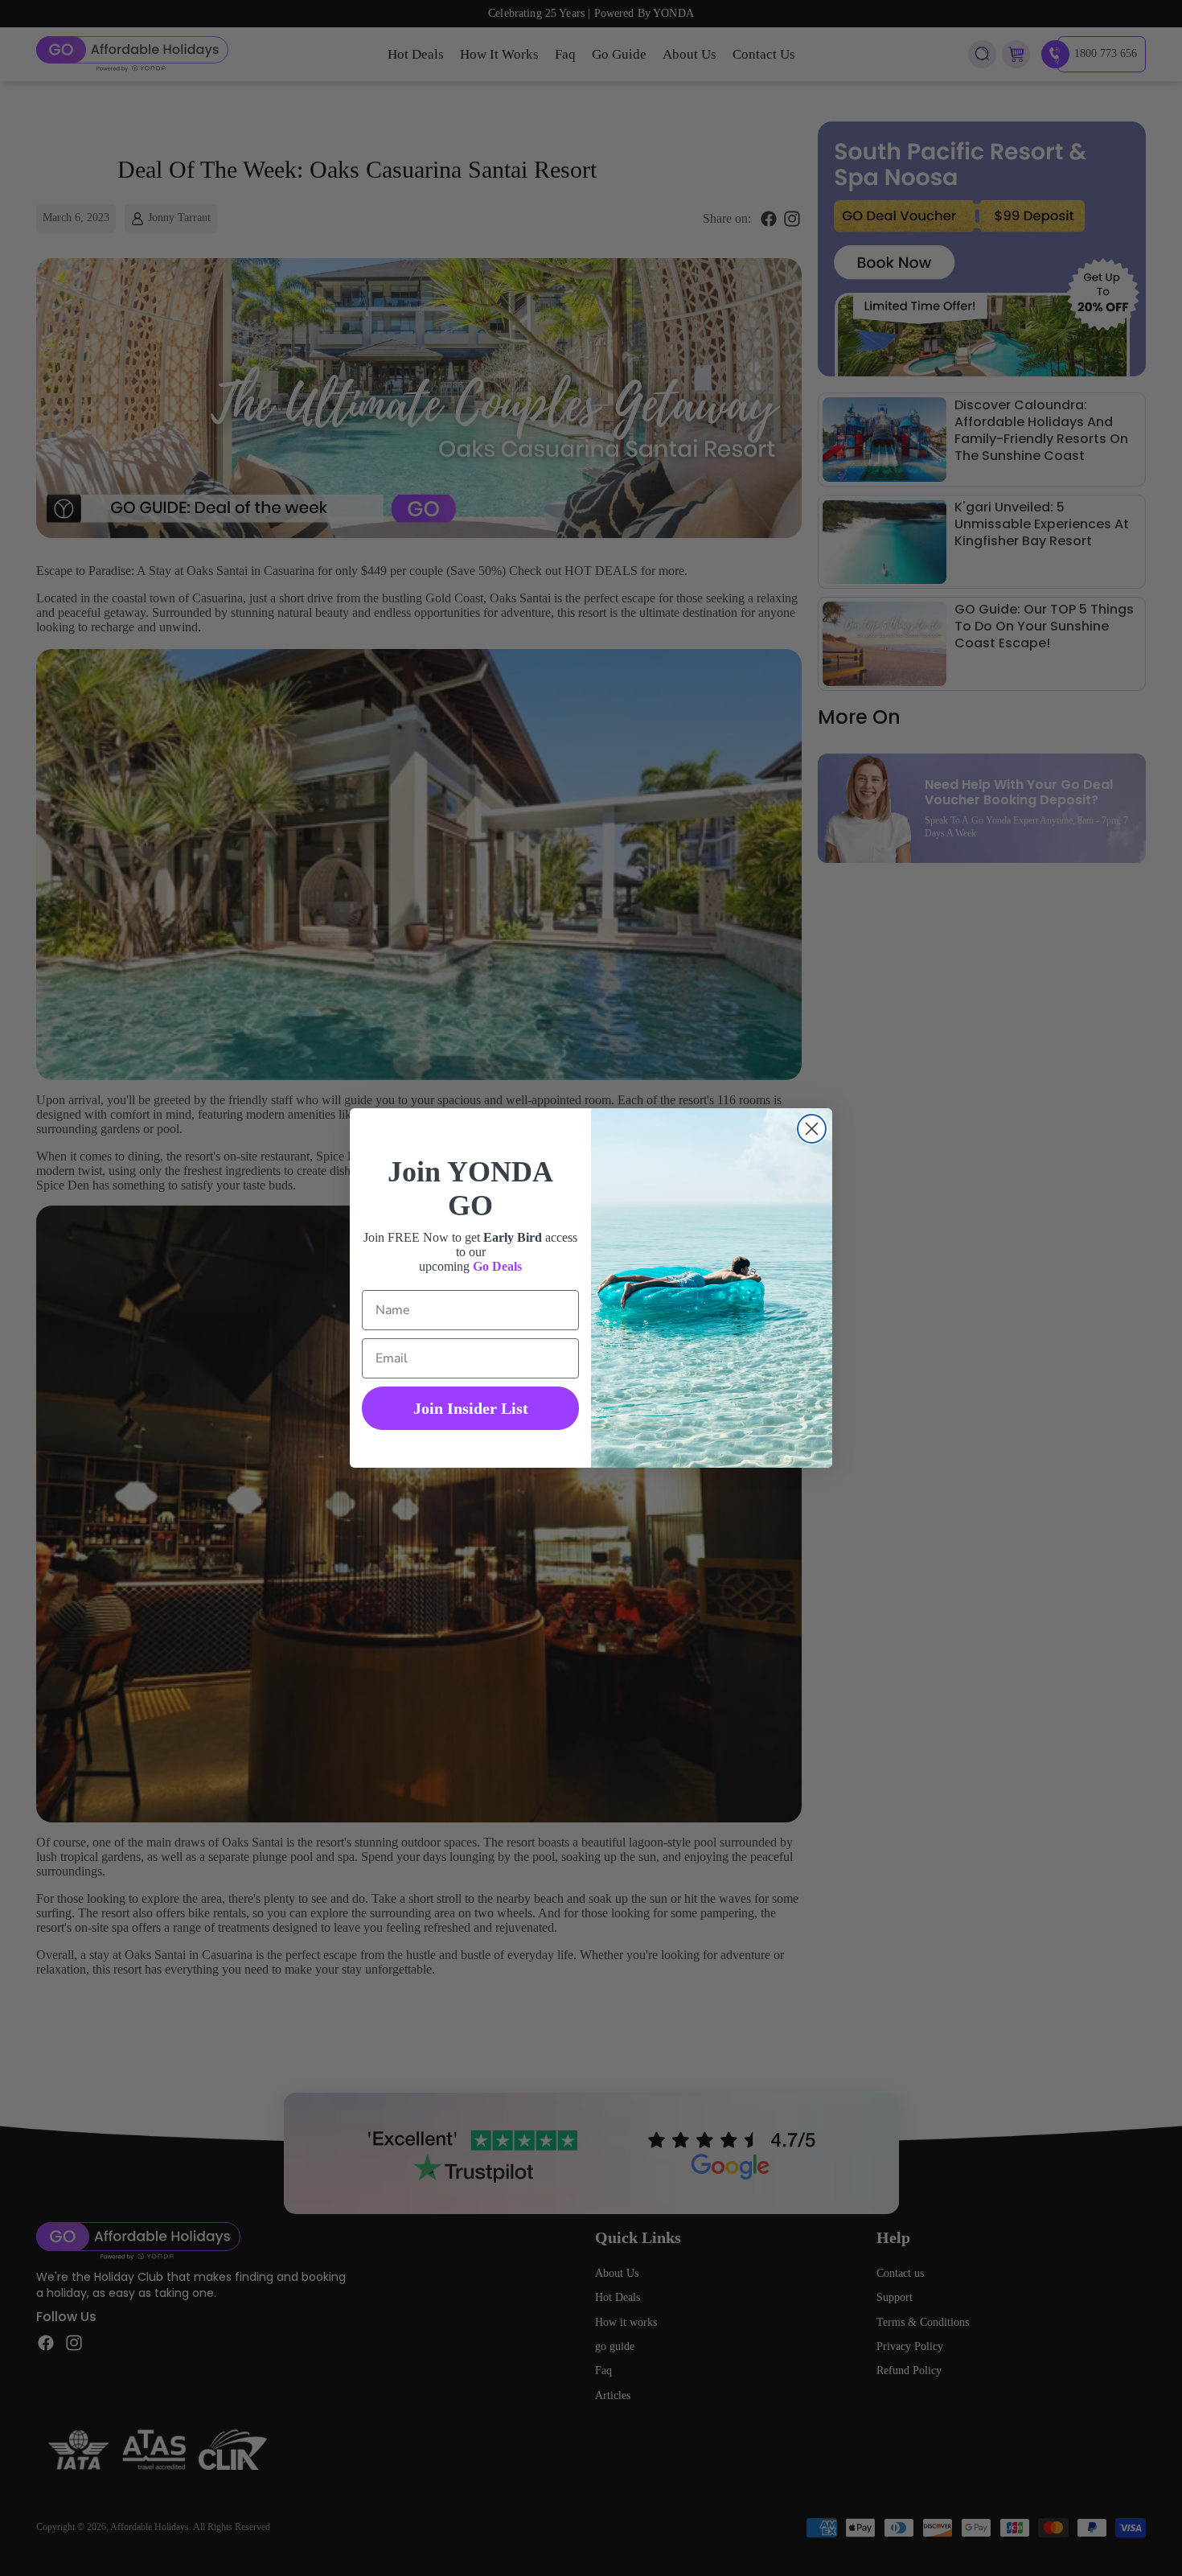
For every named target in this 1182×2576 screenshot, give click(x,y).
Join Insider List (471, 1408)
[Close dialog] (812, 1129)
